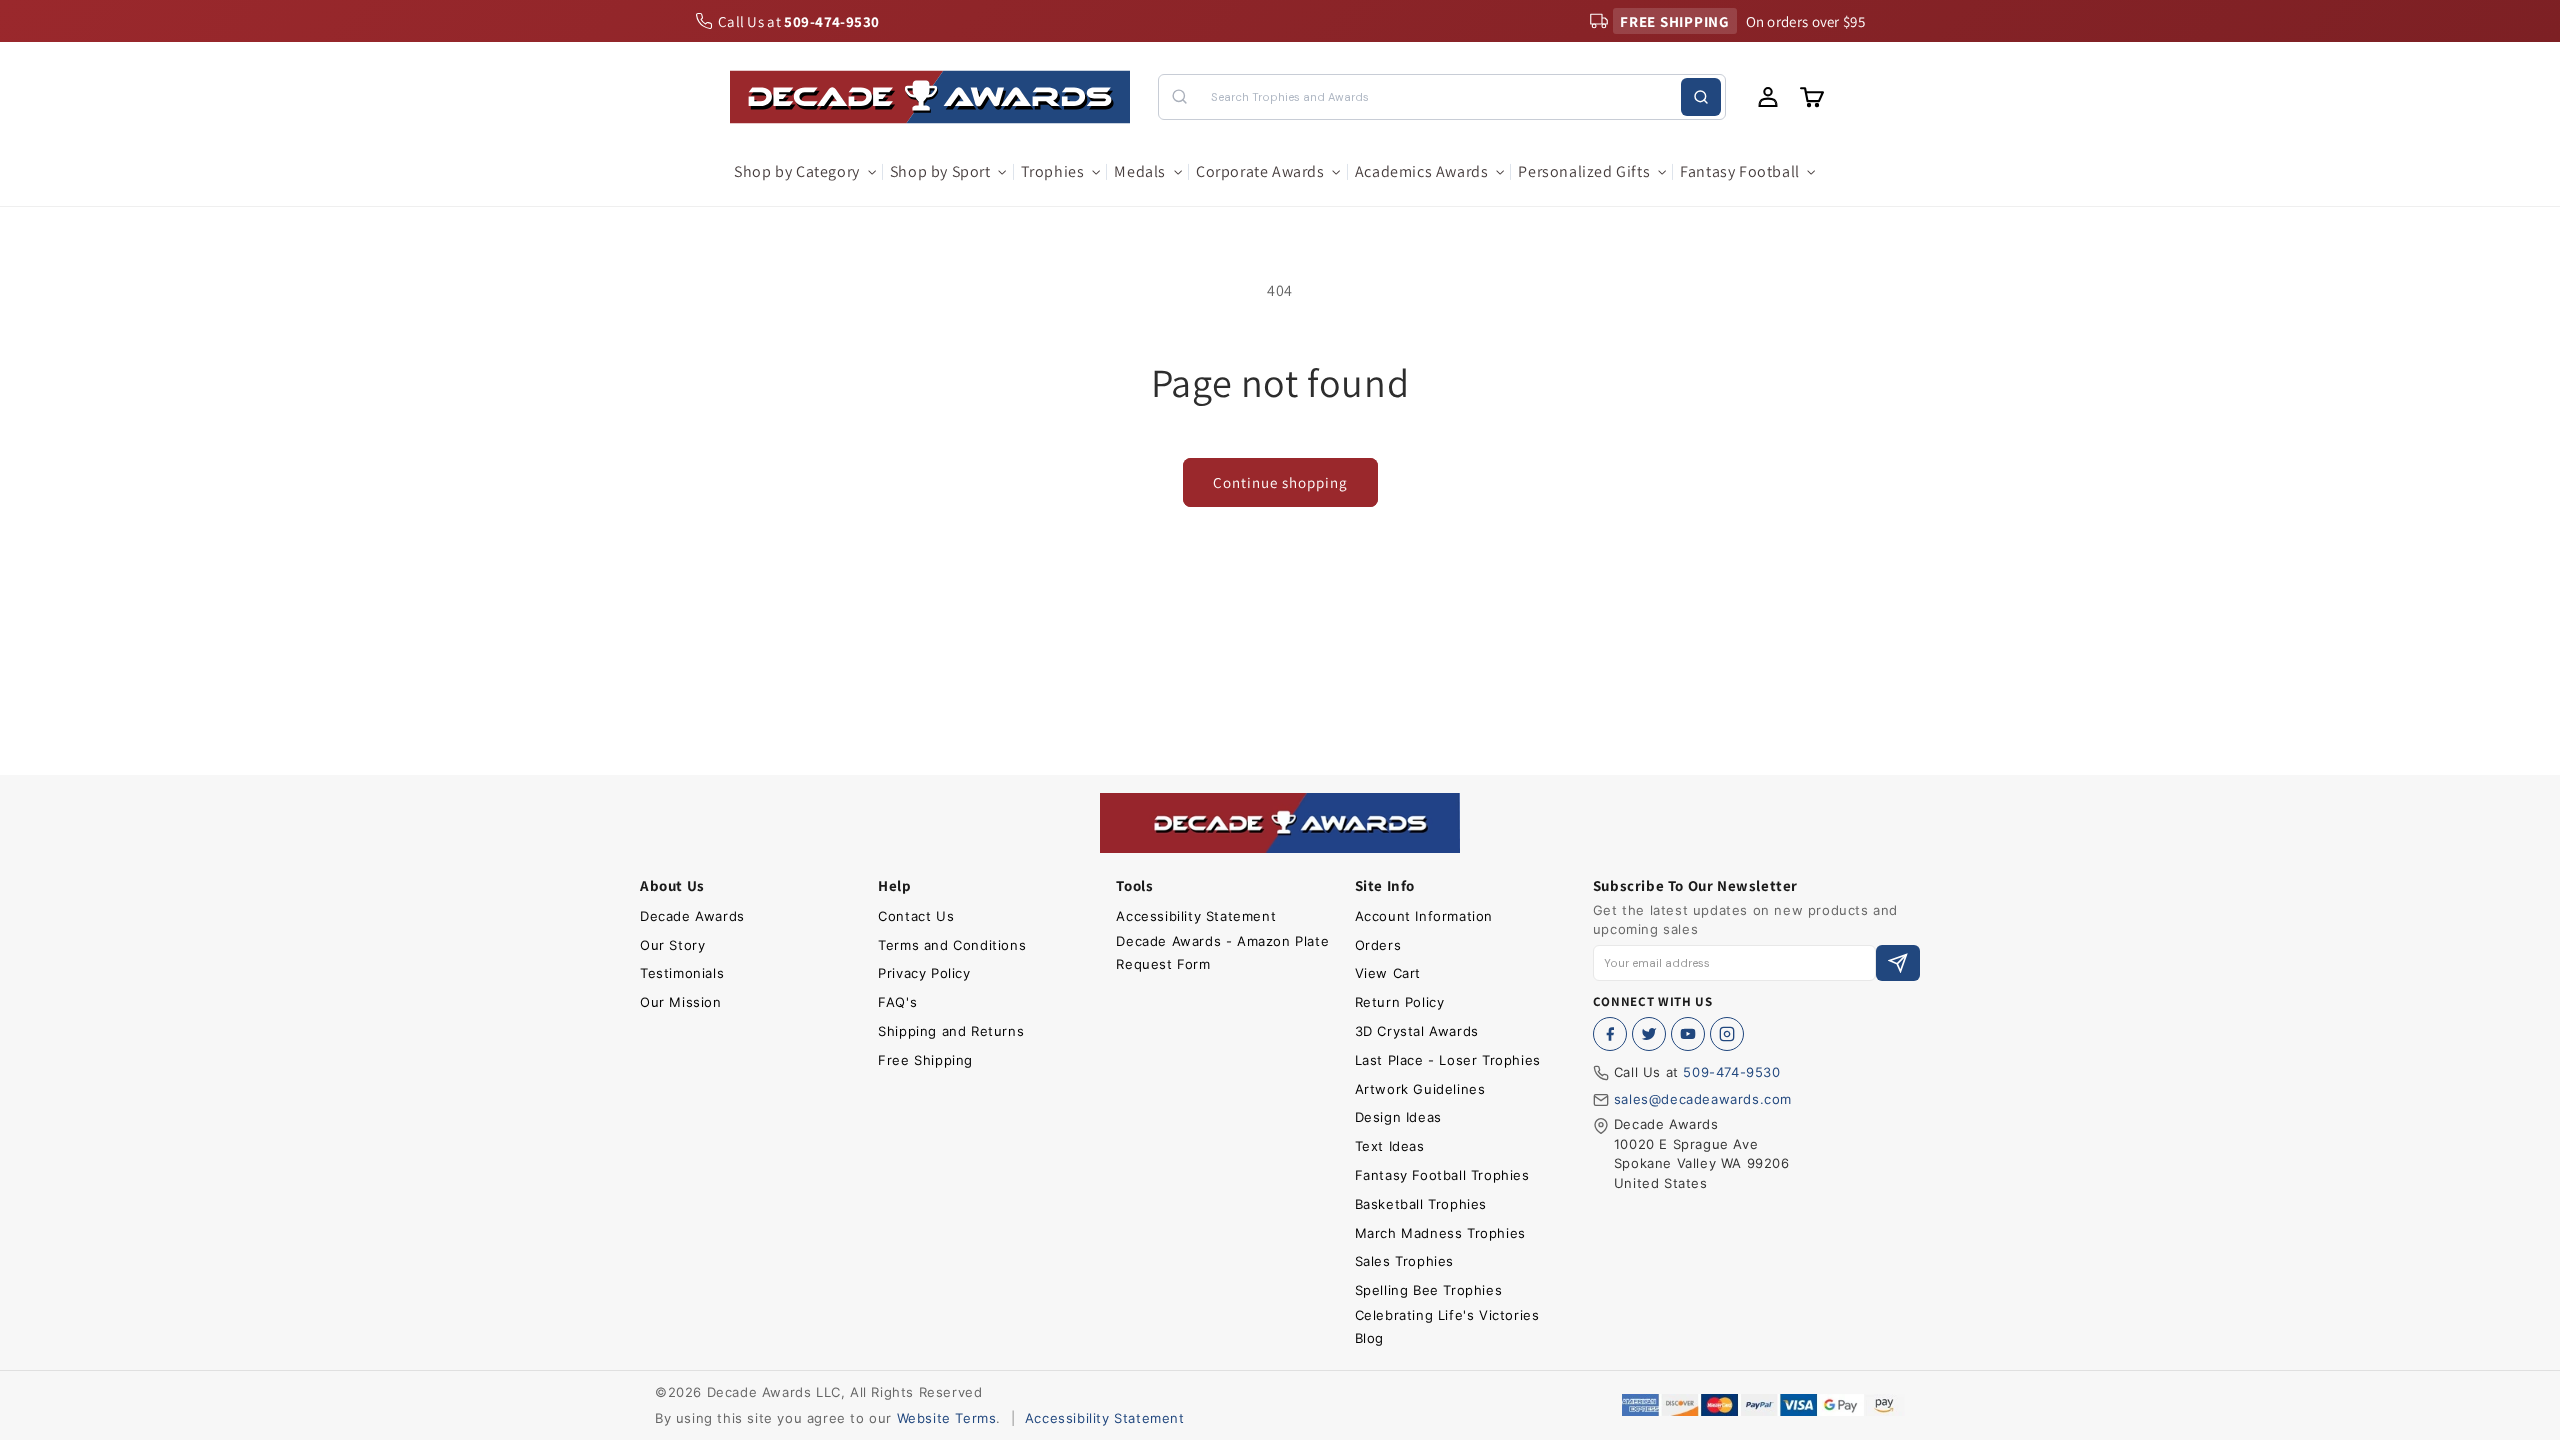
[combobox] (1441, 97)
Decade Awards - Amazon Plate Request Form (1222, 952)
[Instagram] (1727, 1034)
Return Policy (1400, 1002)
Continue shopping (1280, 482)
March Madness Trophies (1440, 1233)
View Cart (1388, 973)
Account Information (1424, 916)
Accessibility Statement (1196, 916)
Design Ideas (1398, 1117)
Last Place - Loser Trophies (1448, 1060)
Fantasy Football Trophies (1442, 1175)
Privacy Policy (924, 973)
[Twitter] (1649, 1034)
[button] (804, 172)
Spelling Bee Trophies (1429, 1290)
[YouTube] (1688, 1034)
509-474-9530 (1731, 1072)
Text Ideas (1390, 1146)
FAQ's (897, 1002)
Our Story (672, 945)
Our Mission (681, 1002)
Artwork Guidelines (1420, 1089)
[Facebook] (1610, 1034)
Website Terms (947, 1418)
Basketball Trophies (1421, 1204)
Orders (1378, 945)
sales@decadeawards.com (1703, 1099)
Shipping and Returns (951, 1031)
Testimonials (682, 973)
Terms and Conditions (952, 945)
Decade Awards (692, 916)
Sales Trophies (1404, 1261)
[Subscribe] (1898, 963)
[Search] (1701, 97)
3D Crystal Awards (1417, 1031)
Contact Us (916, 916)
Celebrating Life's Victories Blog (1447, 1326)
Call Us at (799, 21)
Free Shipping (925, 1060)
